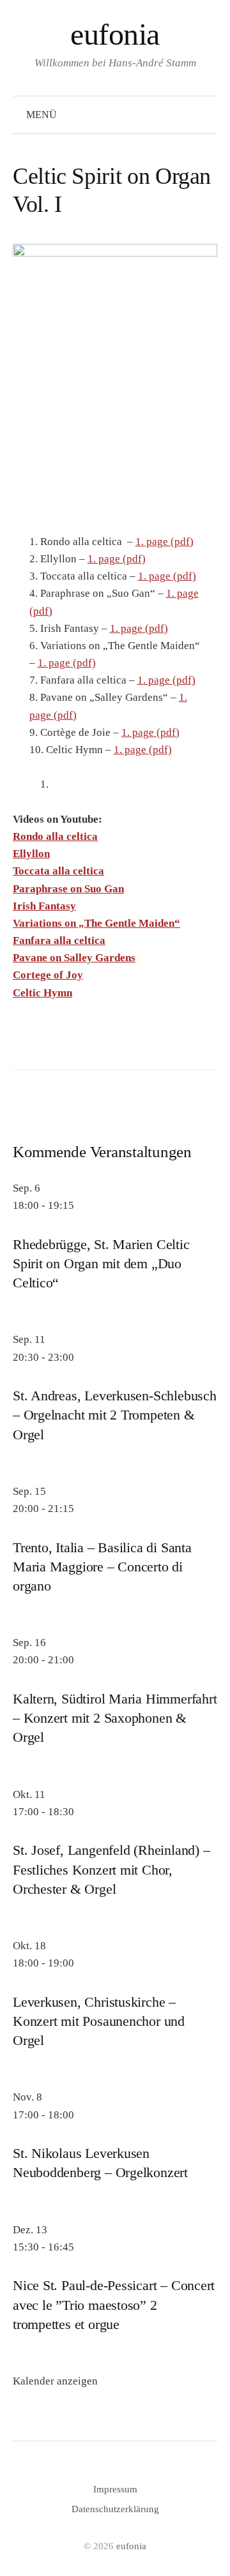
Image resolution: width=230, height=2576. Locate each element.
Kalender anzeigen (55, 2381)
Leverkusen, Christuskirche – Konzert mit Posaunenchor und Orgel (99, 2021)
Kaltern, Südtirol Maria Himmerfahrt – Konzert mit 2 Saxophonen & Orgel (115, 1718)
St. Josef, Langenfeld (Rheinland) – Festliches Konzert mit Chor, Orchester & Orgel (111, 1869)
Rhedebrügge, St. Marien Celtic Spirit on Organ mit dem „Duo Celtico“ (101, 1264)
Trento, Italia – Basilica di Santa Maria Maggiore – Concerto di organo (102, 1567)
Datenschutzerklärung (115, 2509)
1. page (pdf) (165, 542)
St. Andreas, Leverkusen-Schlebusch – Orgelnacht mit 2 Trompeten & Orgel (115, 1415)
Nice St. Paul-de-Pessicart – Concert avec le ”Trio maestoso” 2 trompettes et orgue (114, 2305)
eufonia (115, 34)
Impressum (115, 2489)
